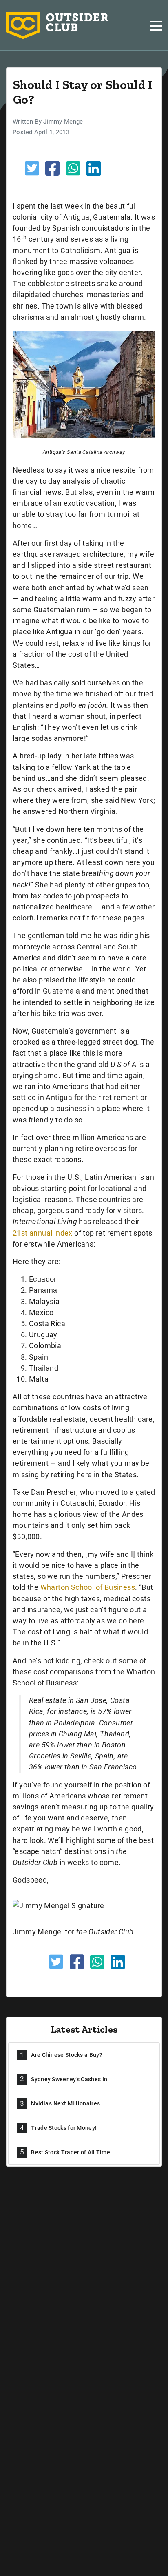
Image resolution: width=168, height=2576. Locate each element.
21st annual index (43, 1233)
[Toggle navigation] (156, 26)
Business (120, 1587)
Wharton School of (72, 1587)
